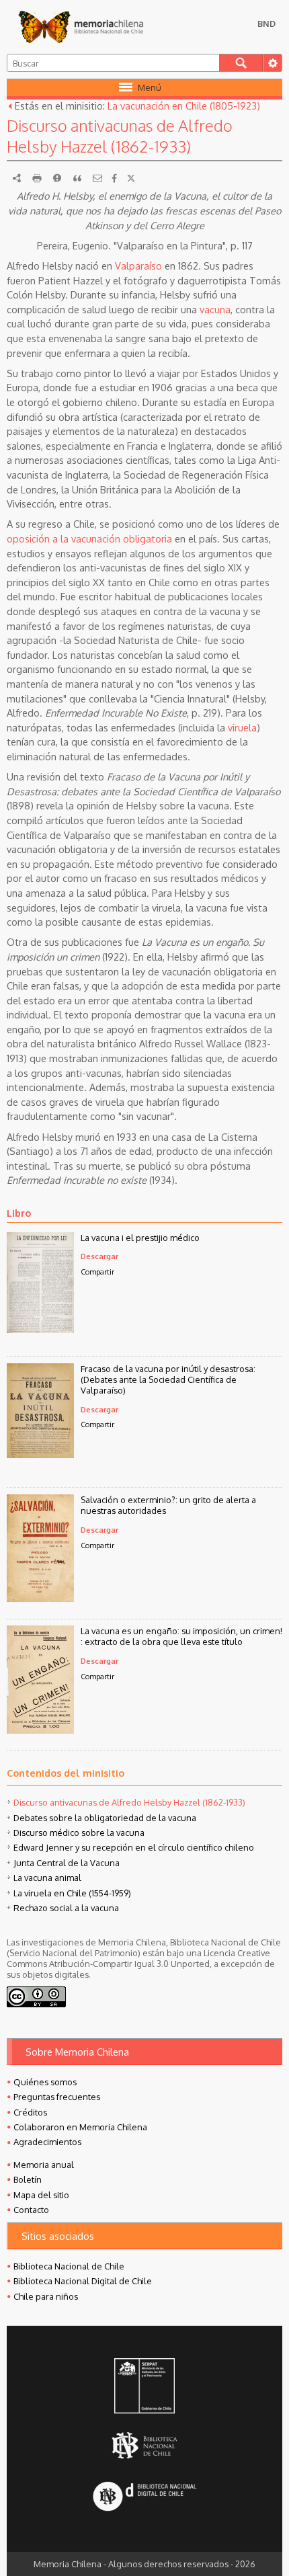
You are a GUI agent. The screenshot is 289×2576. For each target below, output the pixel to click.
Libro (19, 1213)
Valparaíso (138, 266)
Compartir (97, 1272)
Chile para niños (46, 2296)
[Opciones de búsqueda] (272, 63)
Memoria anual (44, 2165)
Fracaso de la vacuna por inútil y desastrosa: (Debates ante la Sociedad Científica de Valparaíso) (168, 1379)
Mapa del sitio (41, 2195)
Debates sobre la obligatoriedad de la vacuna (105, 1818)
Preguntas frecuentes (57, 2097)
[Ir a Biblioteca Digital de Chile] (144, 2498)
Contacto (31, 2210)
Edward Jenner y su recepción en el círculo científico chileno (134, 1847)
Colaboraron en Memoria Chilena (80, 2127)
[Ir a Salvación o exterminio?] (40, 1598)
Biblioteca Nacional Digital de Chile (83, 2281)
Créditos (30, 2112)
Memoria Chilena (81, 27)
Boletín (28, 2179)
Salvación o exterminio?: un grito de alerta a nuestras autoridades (168, 1505)
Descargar (99, 1256)
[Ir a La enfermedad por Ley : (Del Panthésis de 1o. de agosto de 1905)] (40, 1329)
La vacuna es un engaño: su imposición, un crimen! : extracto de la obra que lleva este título (181, 1636)
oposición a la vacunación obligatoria (89, 538)
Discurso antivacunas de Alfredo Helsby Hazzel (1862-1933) (129, 1802)
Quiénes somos (45, 2082)
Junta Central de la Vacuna (67, 1863)
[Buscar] (241, 63)
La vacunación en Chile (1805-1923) (184, 106)
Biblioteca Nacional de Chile (69, 2266)
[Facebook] (114, 178)
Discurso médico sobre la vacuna (79, 1833)
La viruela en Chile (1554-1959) (72, 1893)
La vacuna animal (47, 1878)
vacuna (215, 309)
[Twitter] (131, 178)
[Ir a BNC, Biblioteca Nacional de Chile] (144, 2445)
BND (266, 24)
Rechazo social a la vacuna (66, 1908)
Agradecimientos (47, 2142)
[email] (97, 178)
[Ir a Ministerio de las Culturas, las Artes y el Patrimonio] (144, 2387)
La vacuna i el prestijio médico (140, 1238)
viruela (242, 727)
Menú (150, 87)
